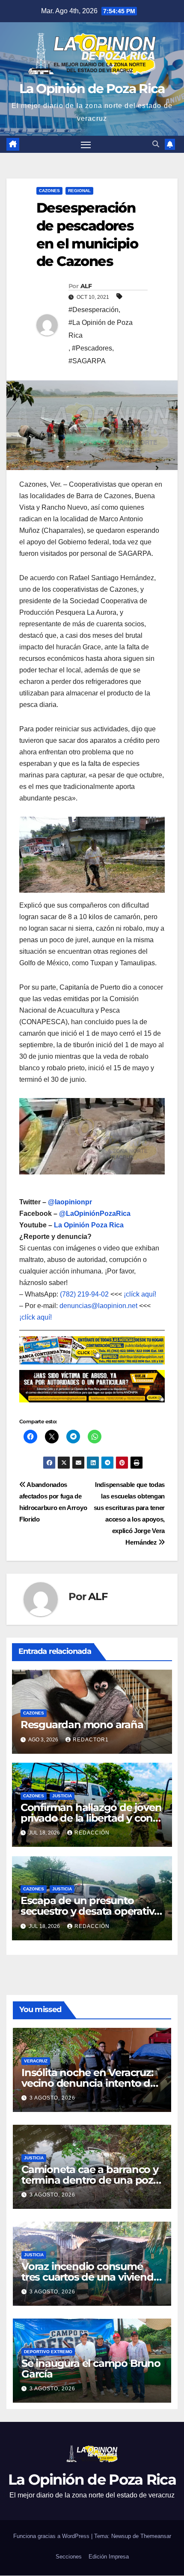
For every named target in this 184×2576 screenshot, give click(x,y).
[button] (156, 144)
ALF (86, 286)
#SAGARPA (87, 361)
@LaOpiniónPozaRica (95, 1214)
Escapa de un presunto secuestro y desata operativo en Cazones (91, 1911)
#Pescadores (92, 348)
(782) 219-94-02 (84, 1294)
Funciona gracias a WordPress (52, 2536)
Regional (79, 191)
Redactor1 (91, 1740)
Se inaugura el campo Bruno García (91, 2369)
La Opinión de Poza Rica (92, 89)
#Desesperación (93, 310)
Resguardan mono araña (82, 1725)
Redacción (92, 1833)
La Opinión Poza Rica (89, 1225)
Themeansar (156, 2536)
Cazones (49, 191)
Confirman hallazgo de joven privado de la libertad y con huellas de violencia (91, 1818)
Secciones (69, 2557)
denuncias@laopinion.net (98, 1306)
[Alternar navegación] (86, 144)
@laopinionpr (70, 1202)
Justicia (62, 1796)
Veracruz (36, 2061)
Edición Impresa (109, 2557)
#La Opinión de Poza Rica (101, 329)
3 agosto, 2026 (52, 2098)
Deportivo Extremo (48, 2352)
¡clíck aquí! (140, 1294)
